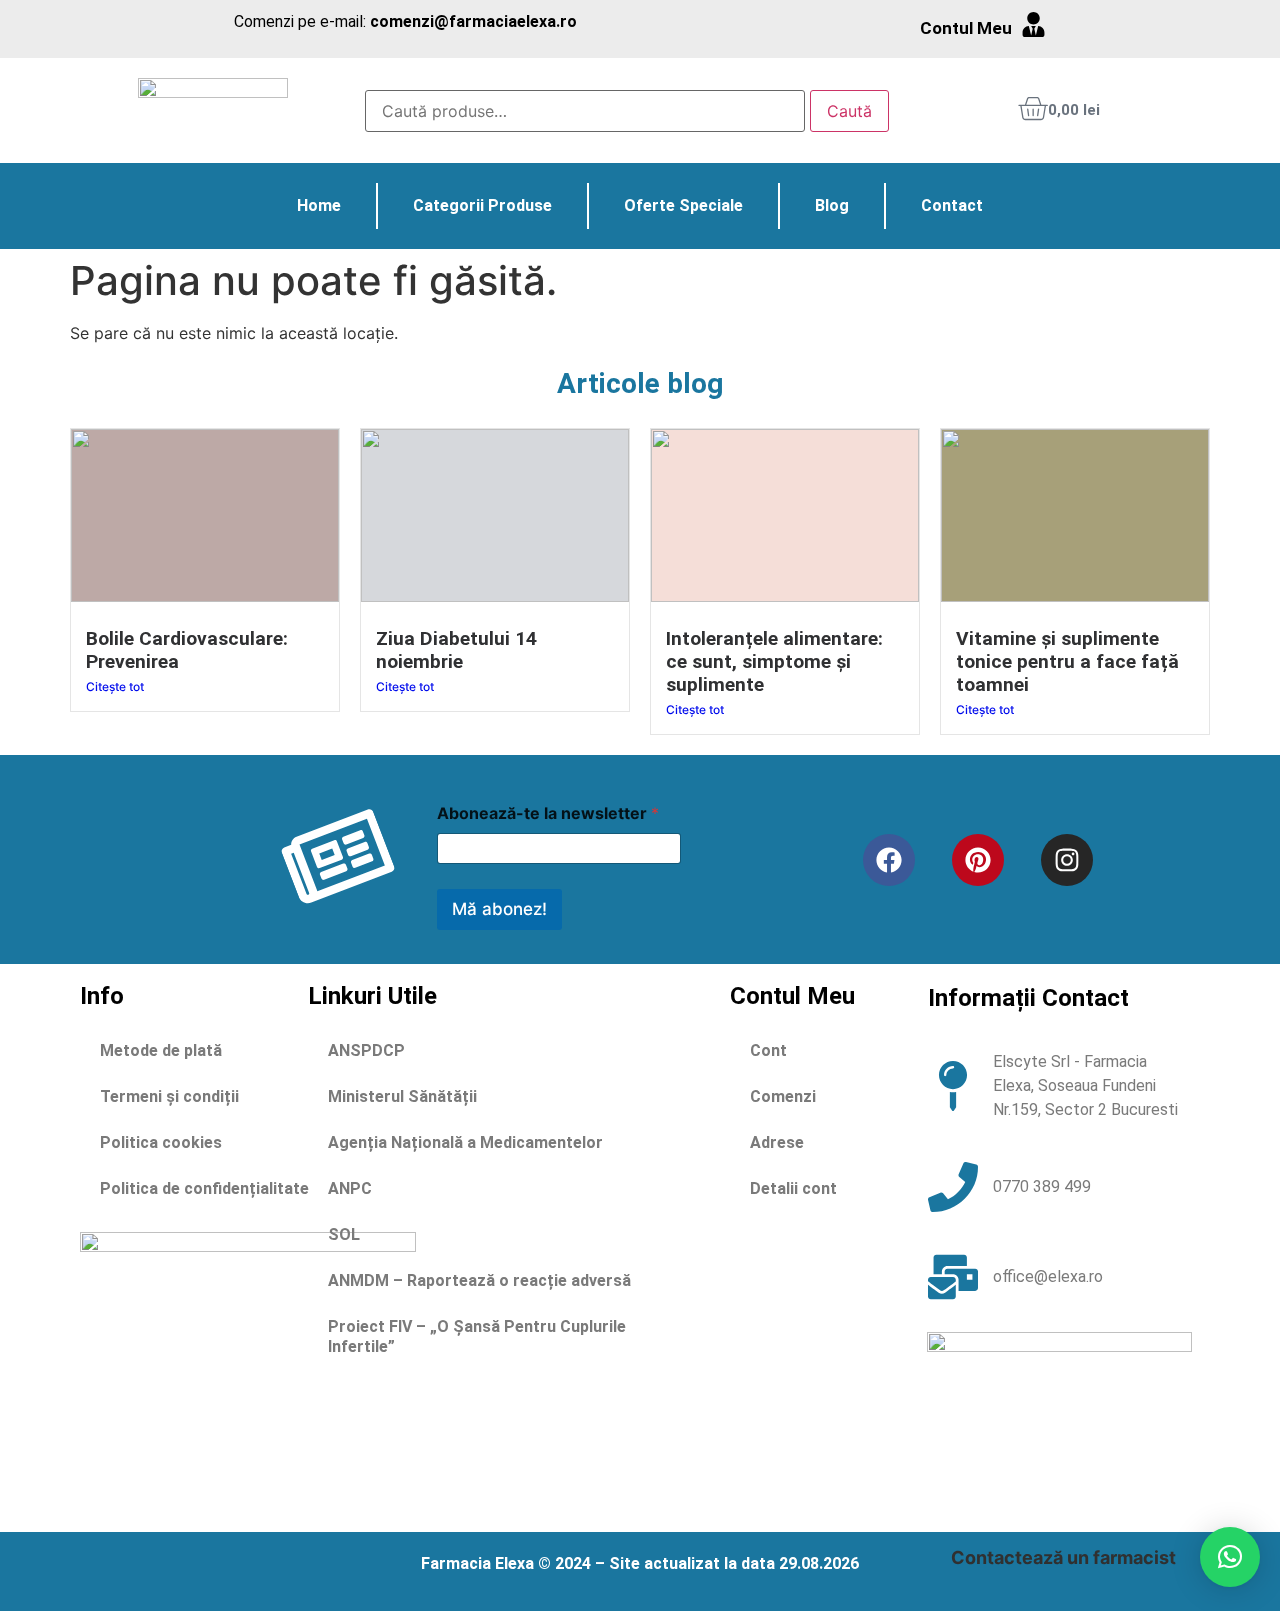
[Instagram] (1067, 860)
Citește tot (115, 686)
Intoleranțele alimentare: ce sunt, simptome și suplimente (774, 661)
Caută (849, 111)
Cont (768, 1050)
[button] (1230, 1557)
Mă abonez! (499, 909)
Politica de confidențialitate (204, 1188)
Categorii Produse (482, 205)
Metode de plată (161, 1050)
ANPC (350, 1188)
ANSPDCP (366, 1050)
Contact (952, 205)
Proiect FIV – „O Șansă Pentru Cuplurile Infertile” (477, 1336)
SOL (344, 1234)
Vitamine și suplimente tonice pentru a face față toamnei (1067, 661)
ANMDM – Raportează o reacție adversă (479, 1280)
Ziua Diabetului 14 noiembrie (456, 650)
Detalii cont (793, 1188)
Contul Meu (966, 28)
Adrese (777, 1142)
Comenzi (783, 1096)
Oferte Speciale (683, 205)
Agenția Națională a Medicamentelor (465, 1142)
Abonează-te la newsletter (548, 813)
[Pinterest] (978, 860)
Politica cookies (161, 1142)
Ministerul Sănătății (402, 1096)
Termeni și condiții (169, 1096)
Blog (832, 205)
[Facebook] (889, 860)
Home (319, 205)
